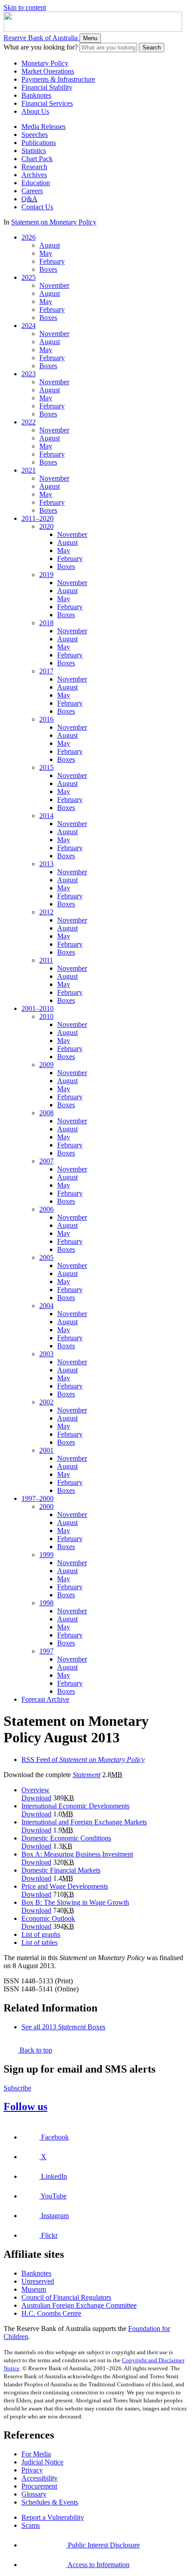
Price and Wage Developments (65, 1886)
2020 (46, 526)
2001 (46, 1450)
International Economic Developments (75, 1806)
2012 (46, 912)
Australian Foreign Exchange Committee (79, 2305)
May (46, 253)
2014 (46, 816)
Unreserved (38, 2281)
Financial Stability (47, 87)
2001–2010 (38, 1008)
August (50, 245)
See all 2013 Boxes (63, 2027)
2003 (46, 1354)
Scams (31, 2525)
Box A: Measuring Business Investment (77, 1854)
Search (152, 48)
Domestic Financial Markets (61, 1870)
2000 (46, 1506)
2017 (46, 671)
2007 (46, 1161)
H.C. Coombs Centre (51, 2313)
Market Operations (48, 71)
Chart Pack (37, 159)
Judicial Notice (42, 2462)
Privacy (32, 2470)
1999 (46, 1555)
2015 (46, 767)
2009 (46, 1065)
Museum (34, 2289)
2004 (46, 1306)
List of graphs (41, 1934)
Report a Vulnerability (53, 2517)
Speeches (35, 135)
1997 (46, 1651)
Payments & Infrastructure (58, 79)
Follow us (25, 2107)
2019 (46, 575)
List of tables (40, 1942)
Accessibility (40, 2478)
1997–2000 (38, 1498)
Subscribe (17, 2088)
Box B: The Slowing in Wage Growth (75, 1902)
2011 (46, 960)
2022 (29, 422)
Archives (34, 175)
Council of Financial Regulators (66, 2297)
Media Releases (44, 127)
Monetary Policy (45, 63)
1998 (46, 1603)
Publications (39, 143)
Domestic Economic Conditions (66, 1838)
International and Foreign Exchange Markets (84, 1822)
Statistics (34, 151)
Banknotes (36, 95)
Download (36, 1798)
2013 (46, 864)
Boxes (48, 269)
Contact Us (37, 207)
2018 (46, 623)
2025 (29, 277)
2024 (29, 326)
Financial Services (47, 103)
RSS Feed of (83, 1760)
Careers (32, 191)
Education (36, 183)
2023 (29, 374)
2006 (46, 1209)
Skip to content (25, 7)
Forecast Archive (45, 1699)
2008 (46, 1113)
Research (34, 167)
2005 (46, 1257)
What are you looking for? (41, 47)
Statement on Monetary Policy (54, 222)
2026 (29, 237)
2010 (46, 1016)
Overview (35, 1790)
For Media (36, 2454)
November (54, 285)
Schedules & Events (50, 2502)
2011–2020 (38, 518)
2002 (46, 1402)
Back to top (35, 2050)
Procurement (39, 2486)
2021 (29, 470)
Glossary (34, 2494)
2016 (46, 719)
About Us (35, 111)
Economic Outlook (48, 1918)
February (52, 261)
